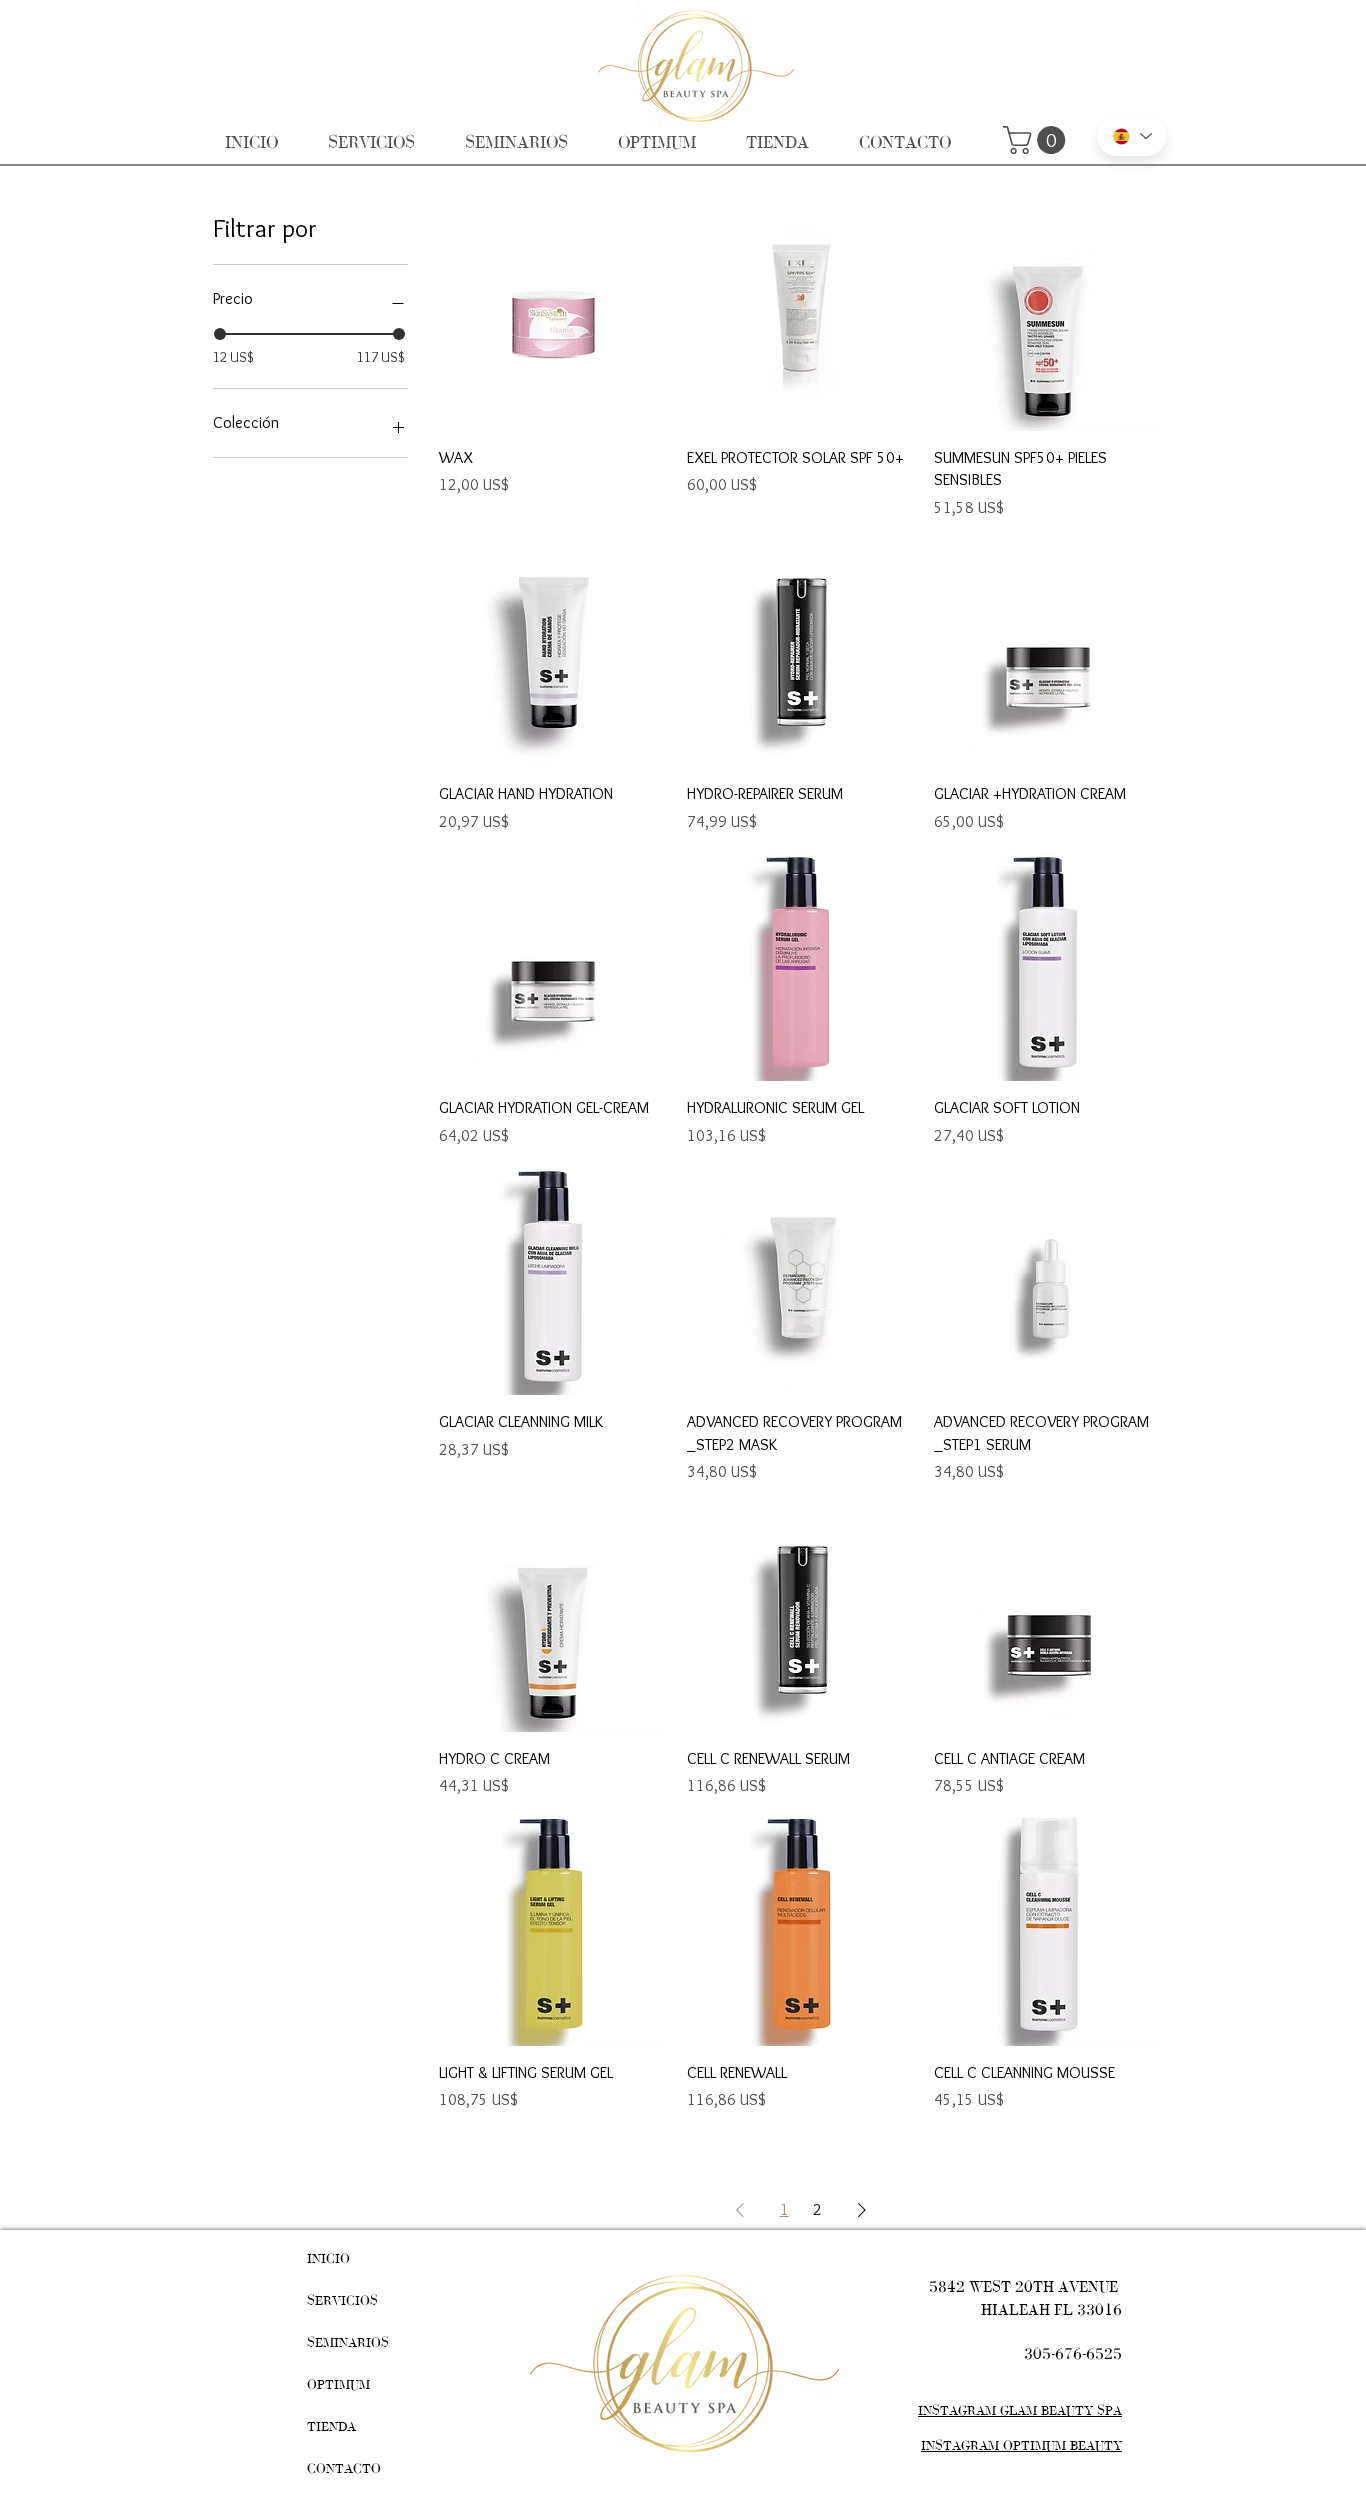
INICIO (328, 2258)
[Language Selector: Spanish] (1131, 136)
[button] (1037, 140)
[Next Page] (862, 2210)
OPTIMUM (338, 2384)
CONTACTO (344, 2468)
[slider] (220, 334)
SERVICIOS (342, 2300)
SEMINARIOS (348, 2342)
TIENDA (331, 2426)
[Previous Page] (740, 2210)
